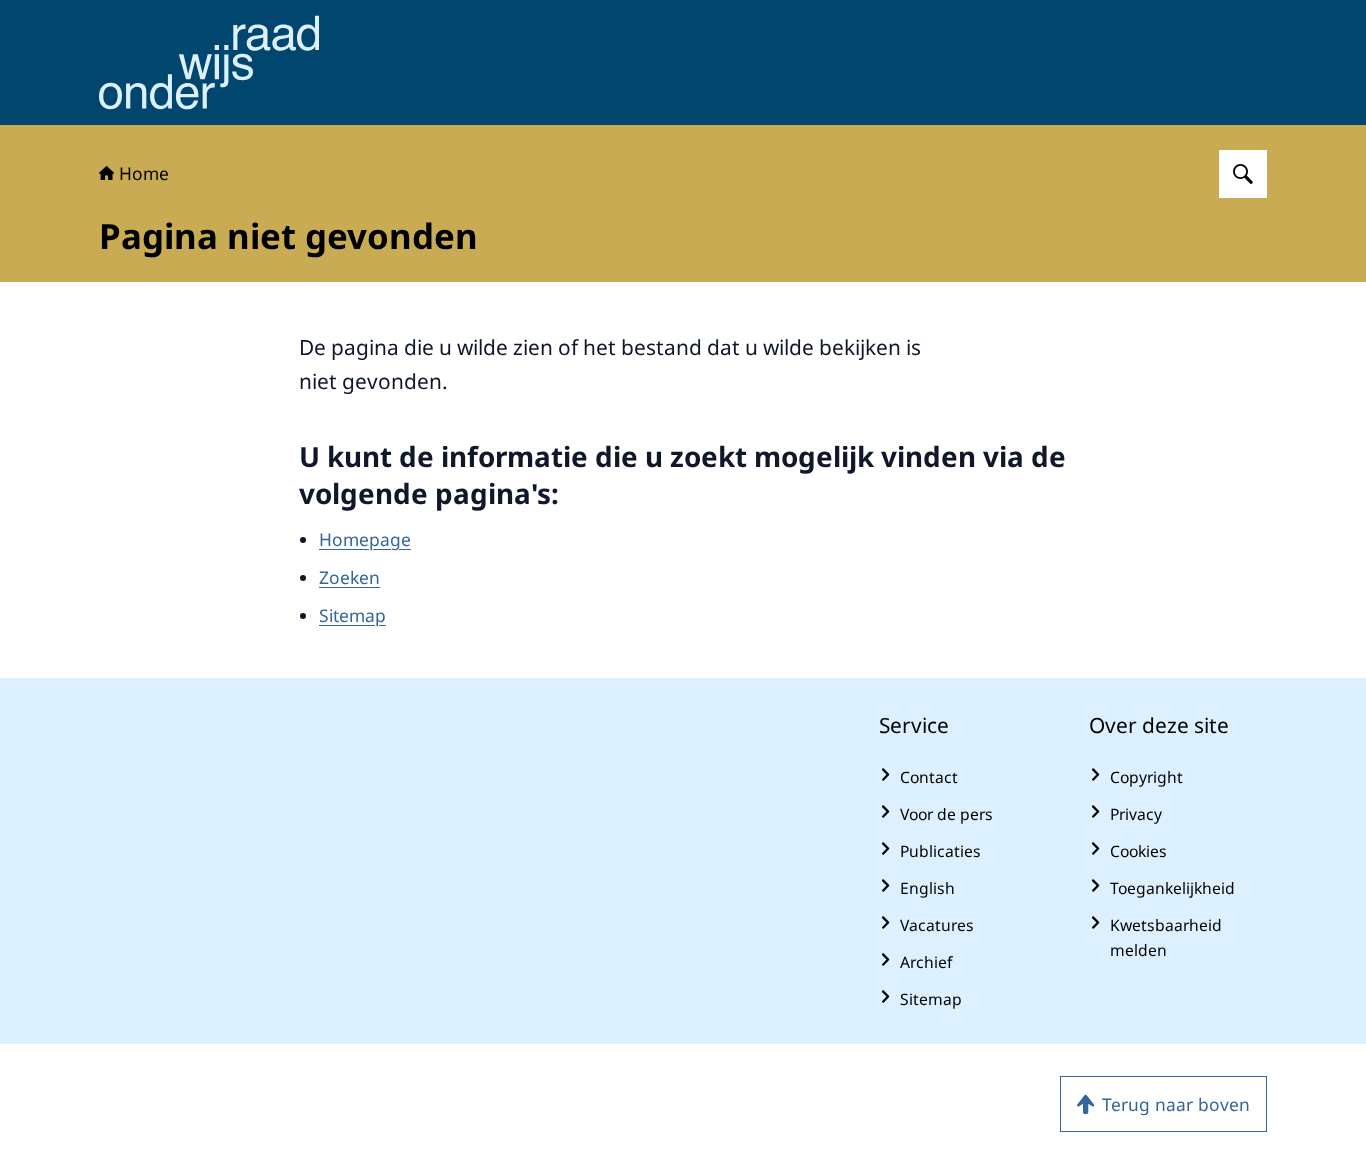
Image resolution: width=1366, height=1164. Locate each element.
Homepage (365, 539)
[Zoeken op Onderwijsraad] (1243, 174)
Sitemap (352, 615)
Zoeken (349, 577)
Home (144, 173)
